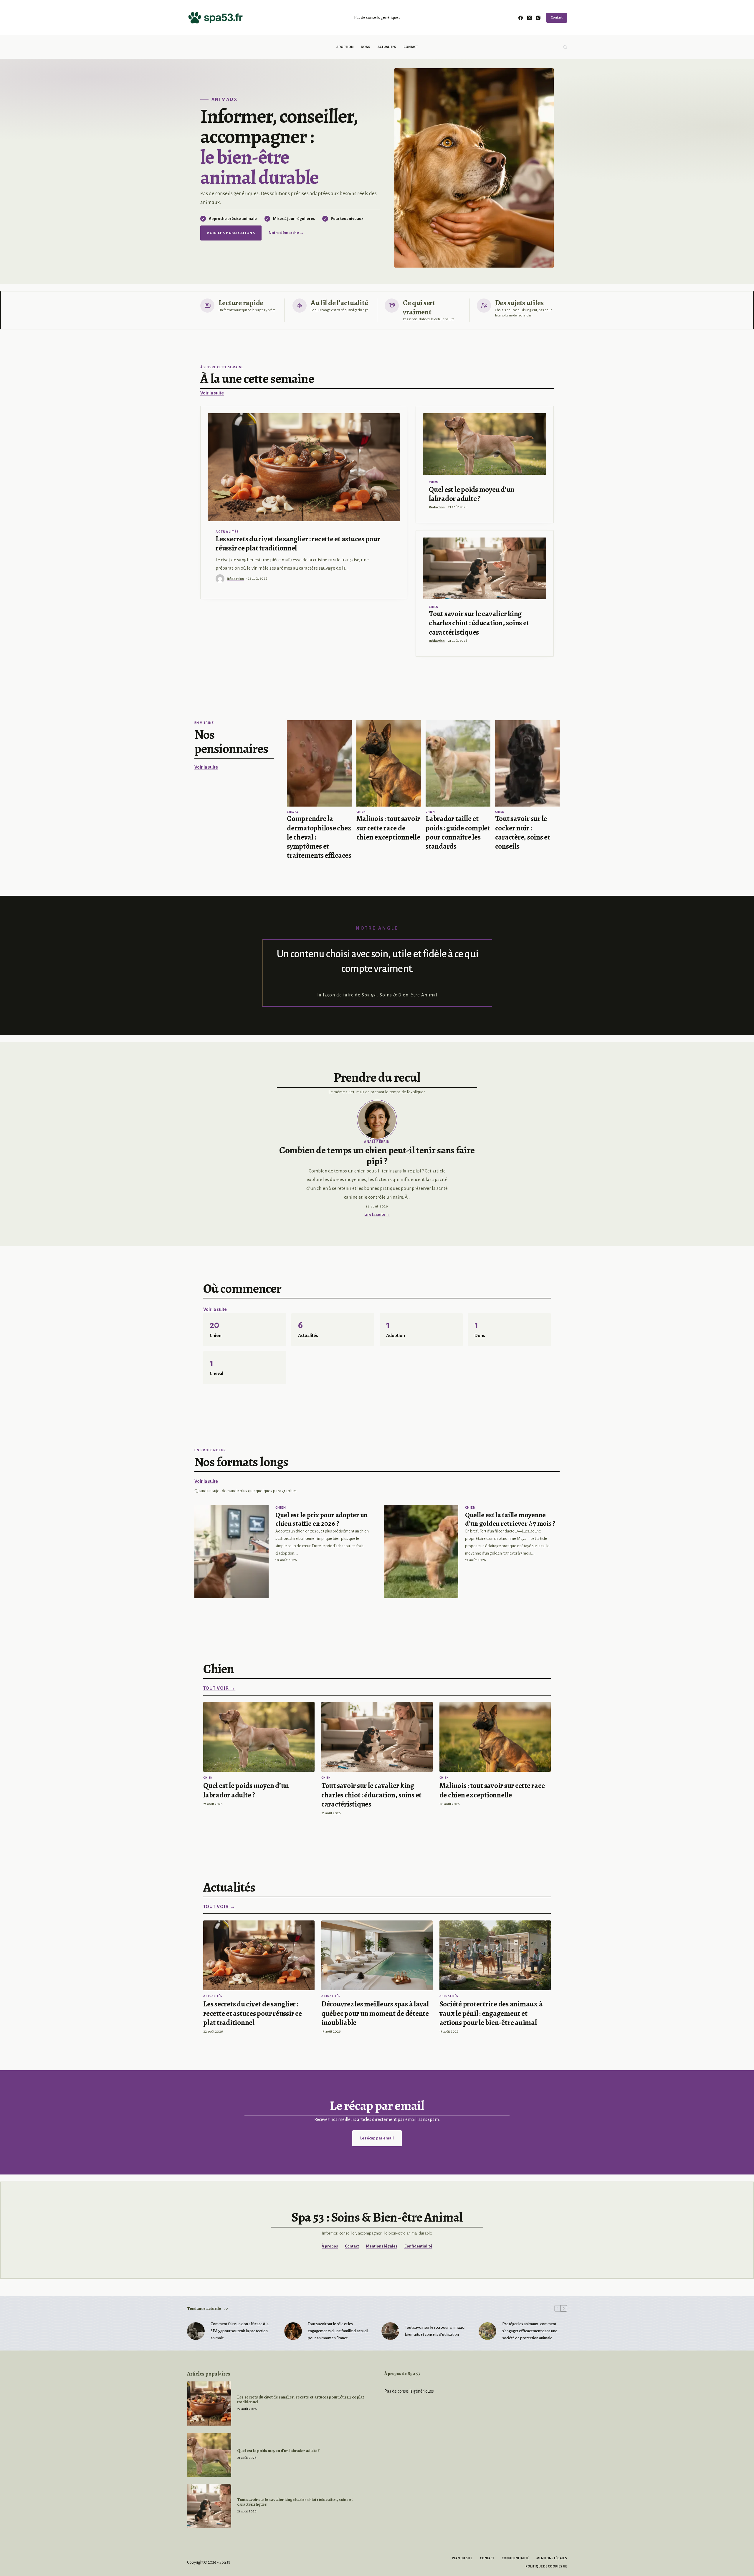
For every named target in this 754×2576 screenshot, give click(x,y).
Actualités (387, 47)
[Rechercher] (565, 47)
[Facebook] (521, 18)
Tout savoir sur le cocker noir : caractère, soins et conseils (523, 832)
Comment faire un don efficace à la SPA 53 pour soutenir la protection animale (240, 2331)
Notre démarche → (286, 233)
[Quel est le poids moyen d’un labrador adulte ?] (485, 444)
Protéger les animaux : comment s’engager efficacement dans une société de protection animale (530, 2331)
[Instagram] (538, 18)
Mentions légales (382, 2246)
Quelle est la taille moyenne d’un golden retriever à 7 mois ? (510, 1519)
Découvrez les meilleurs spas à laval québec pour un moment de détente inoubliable (375, 2013)
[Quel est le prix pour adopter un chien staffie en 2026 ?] (232, 1551)
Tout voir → (219, 1688)
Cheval (293, 812)
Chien (434, 482)
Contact (557, 18)
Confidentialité (418, 2246)
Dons (366, 47)
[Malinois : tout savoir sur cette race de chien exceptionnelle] (389, 763)
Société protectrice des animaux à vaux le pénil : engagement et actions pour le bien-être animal (491, 2013)
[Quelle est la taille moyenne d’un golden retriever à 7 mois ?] (421, 1551)
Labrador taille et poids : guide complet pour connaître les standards (458, 832)
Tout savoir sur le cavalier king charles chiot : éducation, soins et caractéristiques (479, 623)
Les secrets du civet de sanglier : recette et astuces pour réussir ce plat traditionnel (298, 544)
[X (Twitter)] (529, 18)
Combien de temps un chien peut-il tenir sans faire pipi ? (377, 1156)
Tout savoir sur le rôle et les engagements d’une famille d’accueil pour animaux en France (338, 2331)
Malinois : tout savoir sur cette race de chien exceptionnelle (388, 828)
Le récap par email (377, 2138)
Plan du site (462, 2558)
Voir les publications (231, 233)
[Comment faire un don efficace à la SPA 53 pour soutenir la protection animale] (196, 2331)
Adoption (345, 47)
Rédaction (235, 579)
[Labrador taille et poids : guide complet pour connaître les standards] (458, 763)
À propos (330, 2246)
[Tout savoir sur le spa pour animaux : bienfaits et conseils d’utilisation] (390, 2331)
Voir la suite (212, 393)
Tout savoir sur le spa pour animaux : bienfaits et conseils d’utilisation (435, 2331)
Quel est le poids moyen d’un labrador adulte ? (472, 494)
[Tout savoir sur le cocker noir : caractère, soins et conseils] (528, 763)
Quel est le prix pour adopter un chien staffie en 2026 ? (321, 1519)
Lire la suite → (377, 1214)
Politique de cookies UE (546, 2566)
